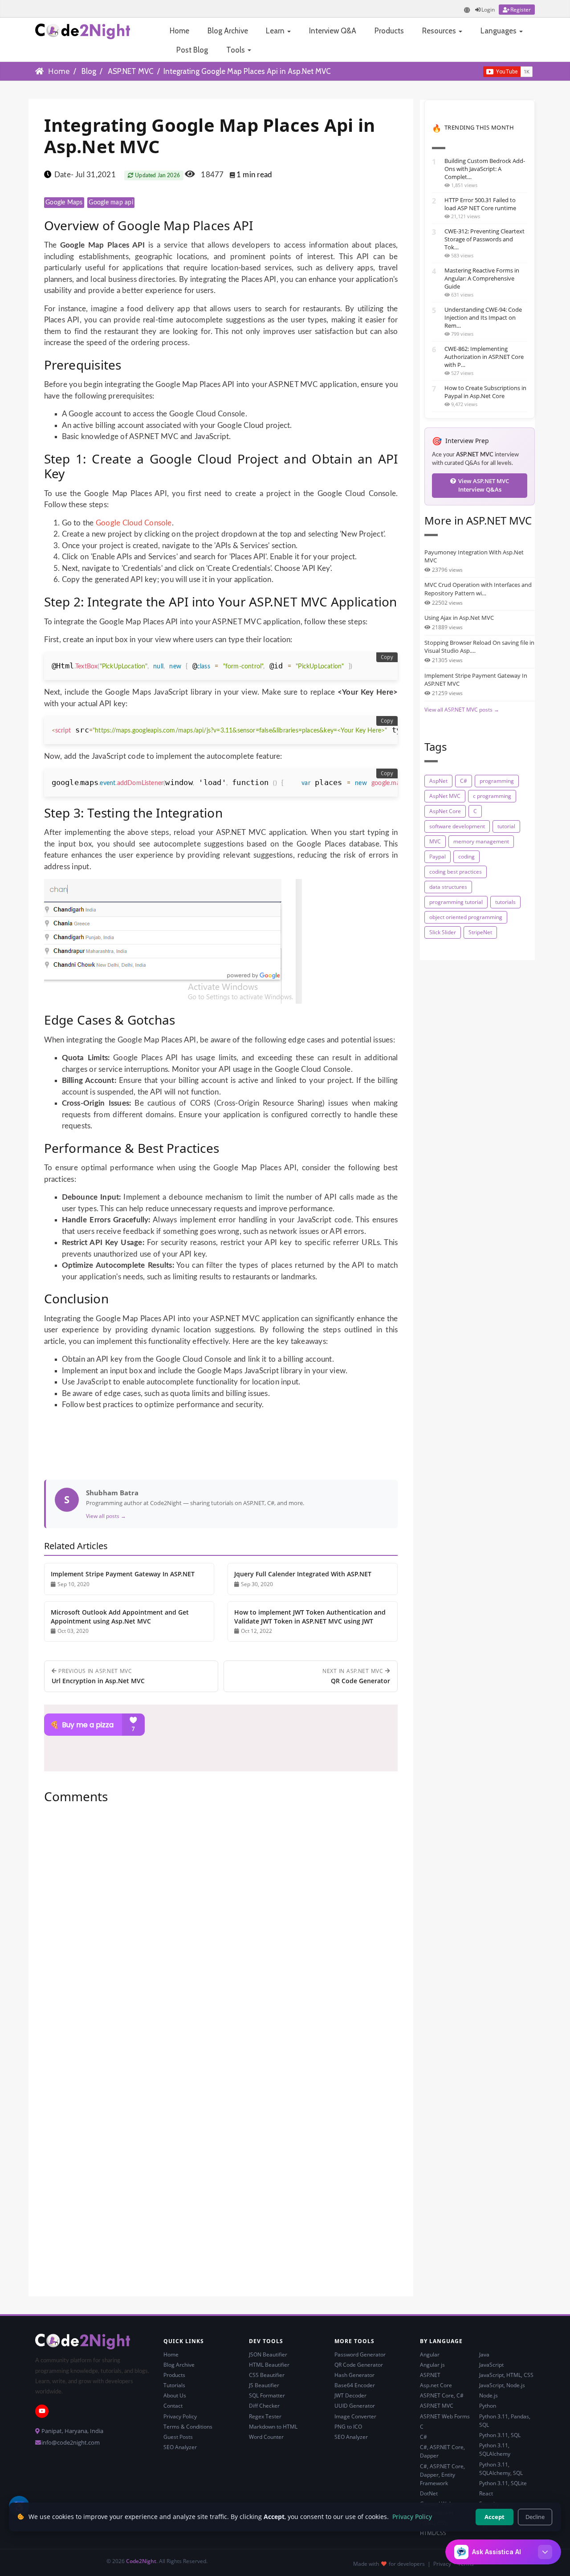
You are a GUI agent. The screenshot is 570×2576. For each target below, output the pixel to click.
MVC (435, 841)
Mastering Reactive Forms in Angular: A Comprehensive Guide (482, 278)
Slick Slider (443, 932)
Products (389, 31)
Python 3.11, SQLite (503, 2483)
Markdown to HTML (273, 2427)
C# (464, 781)
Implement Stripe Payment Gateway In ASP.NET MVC (476, 680)
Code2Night (141, 2561)
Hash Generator (354, 2375)
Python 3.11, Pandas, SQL (505, 2421)
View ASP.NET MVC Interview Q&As (484, 485)
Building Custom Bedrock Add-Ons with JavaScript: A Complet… (485, 169)
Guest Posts (178, 2437)
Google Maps (64, 203)
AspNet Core (445, 811)
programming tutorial (456, 902)
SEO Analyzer (180, 2447)
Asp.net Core (436, 2385)
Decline (535, 2517)
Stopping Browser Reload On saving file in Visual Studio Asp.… (479, 647)
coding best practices (456, 872)
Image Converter (355, 2416)
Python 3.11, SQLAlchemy (495, 2450)
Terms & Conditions (188, 2427)
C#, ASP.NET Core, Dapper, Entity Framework (442, 2475)
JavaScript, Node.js (502, 2385)
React (486, 2493)
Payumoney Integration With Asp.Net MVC (474, 556)
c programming (492, 796)
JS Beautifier (264, 2385)
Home (179, 31)
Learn (276, 31)
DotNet (429, 2493)
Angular (430, 2354)
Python (488, 2406)
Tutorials (174, 2385)
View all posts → (106, 1516)
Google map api (111, 203)
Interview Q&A (333, 31)
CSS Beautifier (267, 2375)
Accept (495, 2517)
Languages (499, 31)
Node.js (489, 2395)
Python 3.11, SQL (500, 2435)
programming (497, 781)
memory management (481, 841)
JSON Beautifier (268, 2354)
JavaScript (491, 2365)
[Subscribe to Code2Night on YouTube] (468, 71)
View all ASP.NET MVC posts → (462, 710)
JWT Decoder (350, 2395)
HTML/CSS (433, 2533)
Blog (89, 71)
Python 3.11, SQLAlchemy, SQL (501, 2469)
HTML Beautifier (269, 2365)
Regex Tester (265, 2416)
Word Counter (266, 2437)
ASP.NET (430, 2375)
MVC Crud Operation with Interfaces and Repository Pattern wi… (478, 589)
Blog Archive (228, 31)
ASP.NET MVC (131, 71)
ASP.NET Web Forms (445, 2416)
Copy (387, 657)
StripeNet (480, 932)
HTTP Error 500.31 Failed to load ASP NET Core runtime (480, 204)
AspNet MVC (445, 796)
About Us (175, 2395)
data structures (448, 887)
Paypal (438, 857)
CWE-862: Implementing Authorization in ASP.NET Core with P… (484, 357)
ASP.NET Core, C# (442, 2395)
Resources (440, 31)
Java (484, 2354)
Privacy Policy (180, 2416)
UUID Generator (355, 2406)
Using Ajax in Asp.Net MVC (459, 618)
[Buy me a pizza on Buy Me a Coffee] (221, 1725)
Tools (236, 50)
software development (457, 826)
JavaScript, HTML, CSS (506, 2375)
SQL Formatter (267, 2395)
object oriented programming (466, 917)
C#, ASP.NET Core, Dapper (442, 2451)
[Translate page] (467, 10)
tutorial (506, 826)
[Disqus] (221, 1932)
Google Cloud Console (134, 523)
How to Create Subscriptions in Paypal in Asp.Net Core (485, 392)
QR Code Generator (359, 2365)
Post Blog (192, 50)
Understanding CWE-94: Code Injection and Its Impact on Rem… (483, 317)
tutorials (505, 902)
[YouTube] (42, 2411)
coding (466, 857)
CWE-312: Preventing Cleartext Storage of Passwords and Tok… (484, 239)
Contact (173, 2406)
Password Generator (360, 2354)
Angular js (432, 2365)
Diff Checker (264, 2406)
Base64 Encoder (355, 2385)
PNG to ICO (348, 2427)
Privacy (442, 2564)
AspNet (438, 781)
